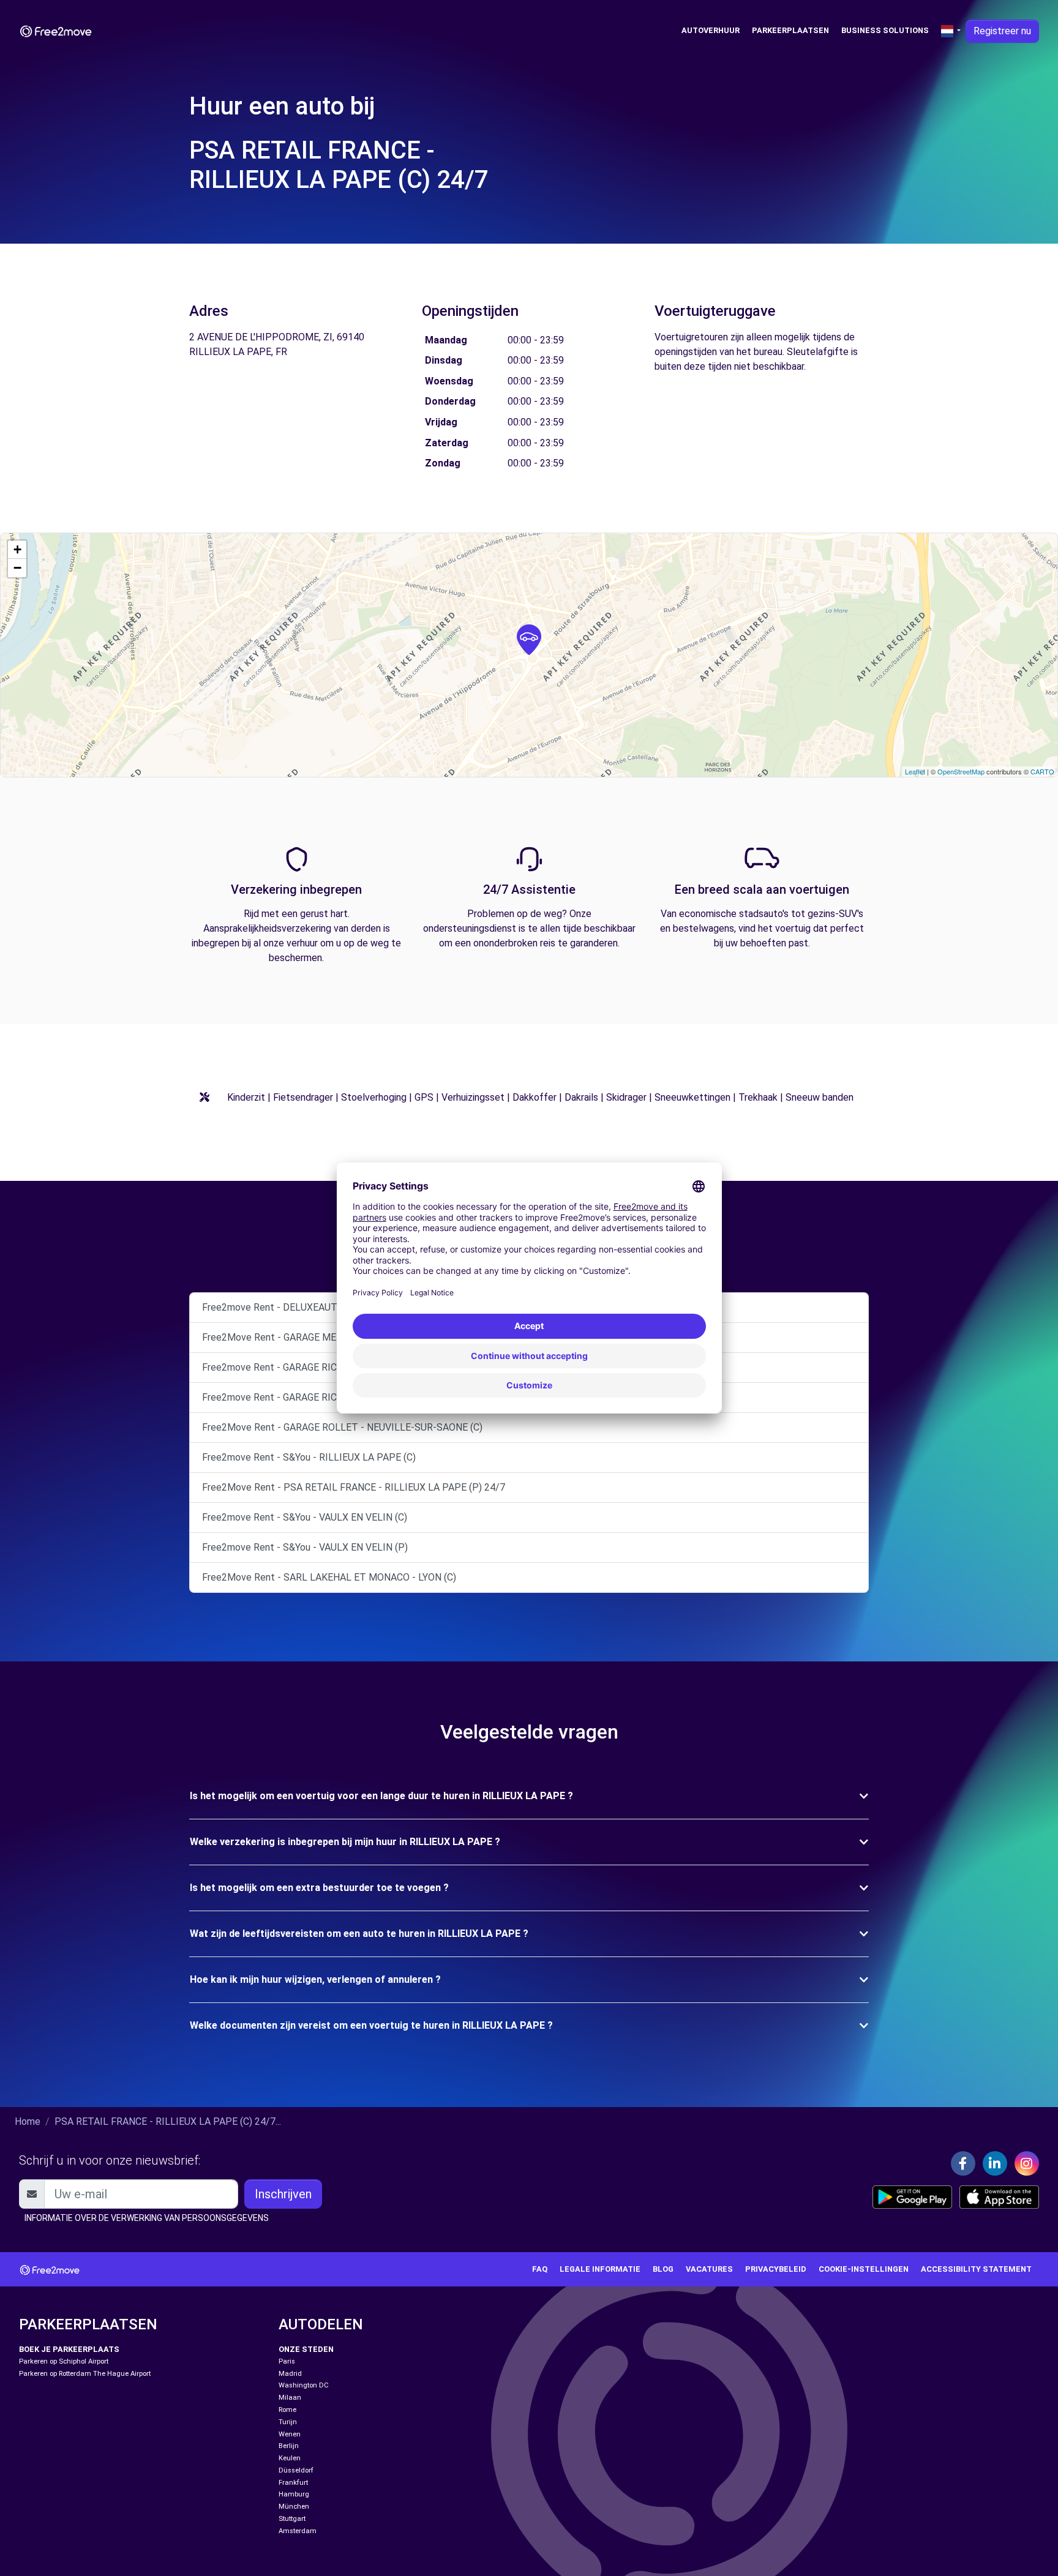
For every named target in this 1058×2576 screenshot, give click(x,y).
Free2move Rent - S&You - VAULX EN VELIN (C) (305, 1517)
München (294, 2507)
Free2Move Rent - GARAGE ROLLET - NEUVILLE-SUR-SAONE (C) (342, 1427)
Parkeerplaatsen (790, 30)
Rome (287, 2410)
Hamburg (294, 2494)
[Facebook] (963, 2163)
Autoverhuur (711, 30)
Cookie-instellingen (864, 2269)
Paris (287, 2361)
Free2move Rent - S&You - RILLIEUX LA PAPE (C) (309, 1457)
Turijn (288, 2422)
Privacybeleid (776, 2269)
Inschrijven (283, 2194)
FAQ (540, 2269)
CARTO (1042, 771)
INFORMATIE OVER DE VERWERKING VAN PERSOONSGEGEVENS (147, 2218)
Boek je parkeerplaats (69, 2349)
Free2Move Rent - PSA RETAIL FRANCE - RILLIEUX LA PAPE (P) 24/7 (354, 1487)
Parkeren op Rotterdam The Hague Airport (85, 2374)
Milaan (290, 2398)
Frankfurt (293, 2483)
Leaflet (915, 771)
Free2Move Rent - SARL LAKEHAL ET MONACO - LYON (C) (329, 1577)
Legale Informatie (600, 2269)
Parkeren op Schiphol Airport (64, 2361)
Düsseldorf (296, 2470)
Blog (663, 2269)
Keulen (290, 2458)
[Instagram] (1027, 2163)
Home (28, 2121)
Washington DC (304, 2385)
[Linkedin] (995, 2163)
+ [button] (17, 549)
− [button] (17, 568)
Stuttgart (292, 2519)
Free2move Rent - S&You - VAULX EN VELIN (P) (305, 1547)
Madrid (290, 2374)
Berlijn (289, 2446)
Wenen (290, 2434)
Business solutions (885, 30)
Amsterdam (298, 2531)
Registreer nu (1002, 31)
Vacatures (709, 2269)
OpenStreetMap (961, 771)
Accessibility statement (976, 2269)
